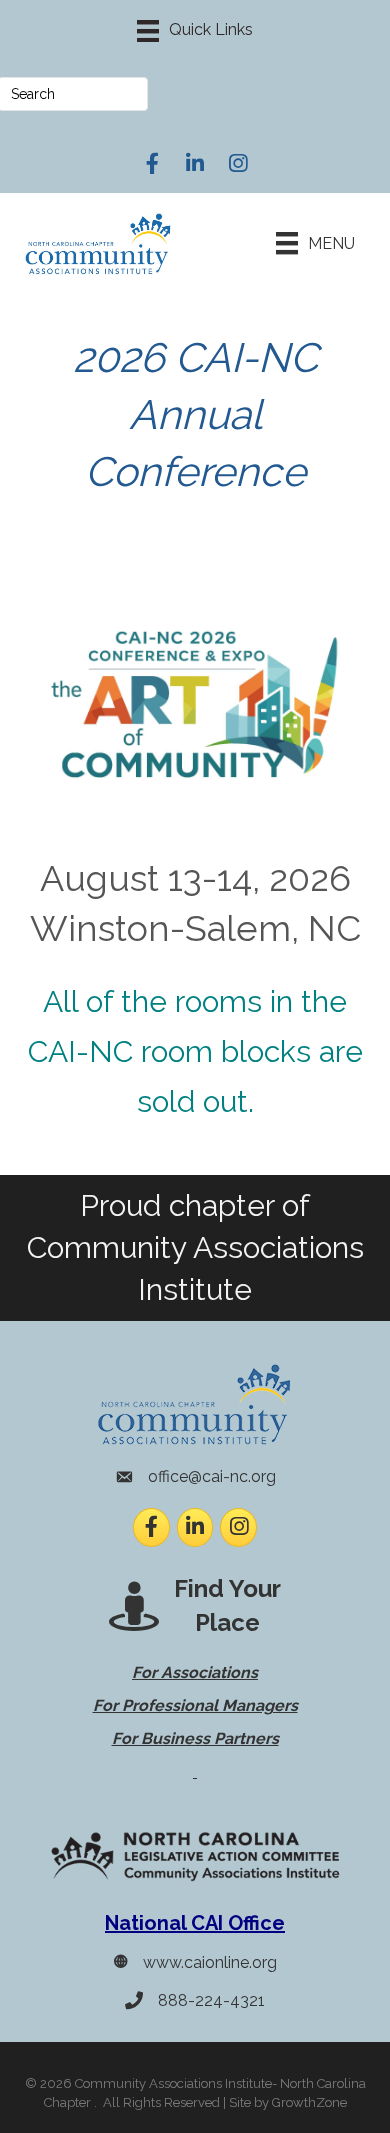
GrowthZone (309, 2102)
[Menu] (195, 31)
